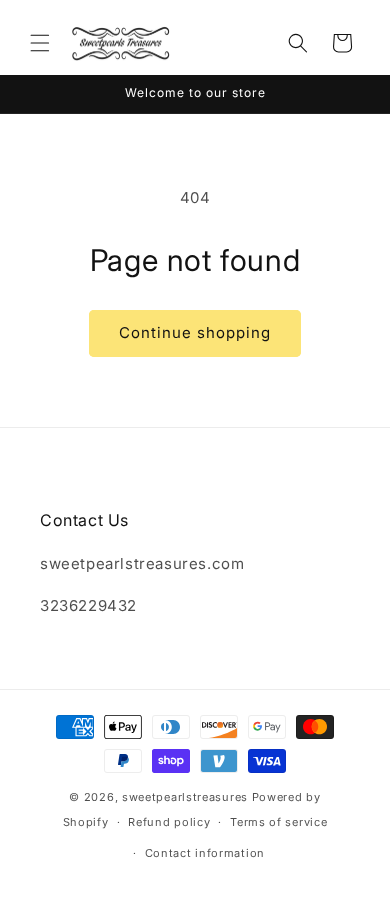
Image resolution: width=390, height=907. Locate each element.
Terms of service (278, 822)
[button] (40, 43)
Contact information (205, 853)
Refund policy (169, 822)
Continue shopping (195, 332)
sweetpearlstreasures (185, 797)
